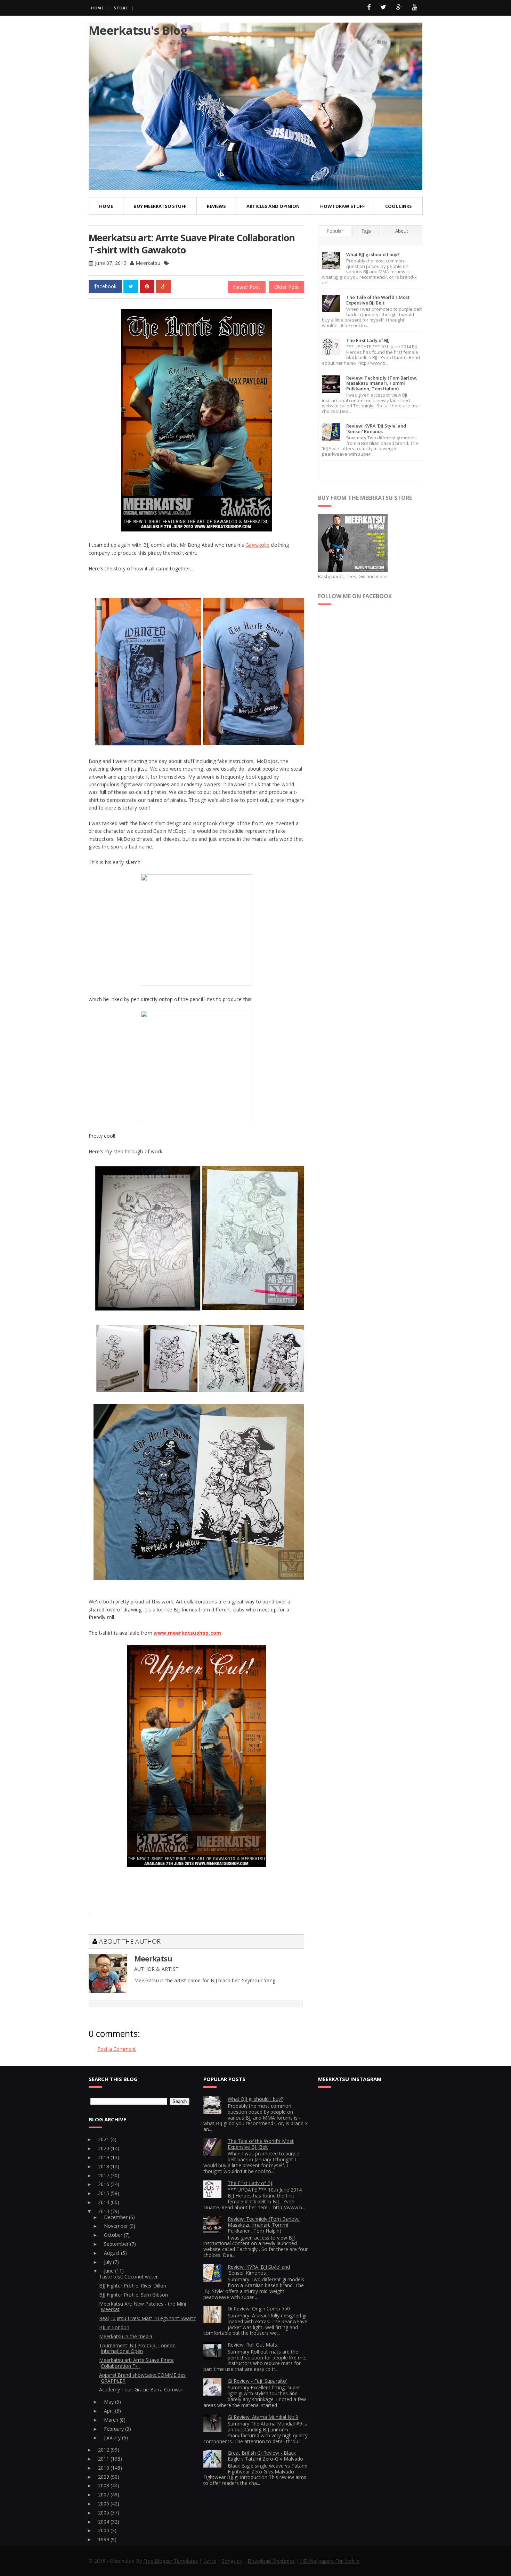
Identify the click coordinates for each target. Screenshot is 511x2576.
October (114, 2235)
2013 (104, 2211)
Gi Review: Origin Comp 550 (259, 2309)
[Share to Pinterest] (147, 286)
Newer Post (247, 287)
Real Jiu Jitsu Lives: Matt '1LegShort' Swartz (147, 2318)
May (109, 2402)
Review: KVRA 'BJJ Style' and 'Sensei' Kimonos (376, 429)
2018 (104, 2166)
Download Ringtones (271, 2561)
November (117, 2226)
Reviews (216, 206)
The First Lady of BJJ (368, 340)
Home (97, 8)
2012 (104, 2450)
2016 (104, 2184)
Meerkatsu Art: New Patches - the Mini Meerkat (143, 2307)
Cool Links (399, 206)
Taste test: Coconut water (128, 2277)
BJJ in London (114, 2327)
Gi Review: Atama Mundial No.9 (263, 2417)
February (115, 2429)
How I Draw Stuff (342, 206)
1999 (104, 2539)
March (112, 2420)
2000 (104, 2530)
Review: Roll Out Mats (252, 2345)
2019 (104, 2157)
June (109, 2271)
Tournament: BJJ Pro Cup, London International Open (137, 2348)
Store (121, 8)
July (108, 2262)
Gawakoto (257, 545)
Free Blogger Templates (171, 2561)
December (116, 2217)
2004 (104, 2522)
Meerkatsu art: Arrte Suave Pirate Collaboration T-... (136, 2363)
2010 (104, 2468)
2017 (104, 2175)
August (112, 2253)
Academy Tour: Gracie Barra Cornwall (141, 2390)
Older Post (287, 287)
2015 (104, 2193)
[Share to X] (131, 286)
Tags (366, 231)
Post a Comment (117, 2049)
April (109, 2411)
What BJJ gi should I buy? (373, 254)
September (117, 2244)
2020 (104, 2148)
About (401, 231)
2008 (104, 2485)
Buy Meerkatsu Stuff (160, 206)
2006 (104, 2504)
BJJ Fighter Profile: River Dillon (133, 2286)
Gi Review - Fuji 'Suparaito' (257, 2381)
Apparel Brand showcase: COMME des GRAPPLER (142, 2378)
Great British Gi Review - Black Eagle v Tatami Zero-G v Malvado (265, 2456)
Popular (335, 231)
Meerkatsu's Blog (138, 30)
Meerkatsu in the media (126, 2336)
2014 (104, 2202)
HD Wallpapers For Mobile (330, 2561)
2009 (104, 2477)
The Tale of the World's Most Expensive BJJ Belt (378, 300)
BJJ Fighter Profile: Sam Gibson (133, 2295)
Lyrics (210, 2561)
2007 (104, 2494)
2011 (104, 2459)
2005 (104, 2513)
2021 (104, 2139)
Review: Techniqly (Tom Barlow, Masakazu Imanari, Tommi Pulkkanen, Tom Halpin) (382, 383)
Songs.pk (232, 2561)
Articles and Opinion (273, 206)
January (113, 2437)
